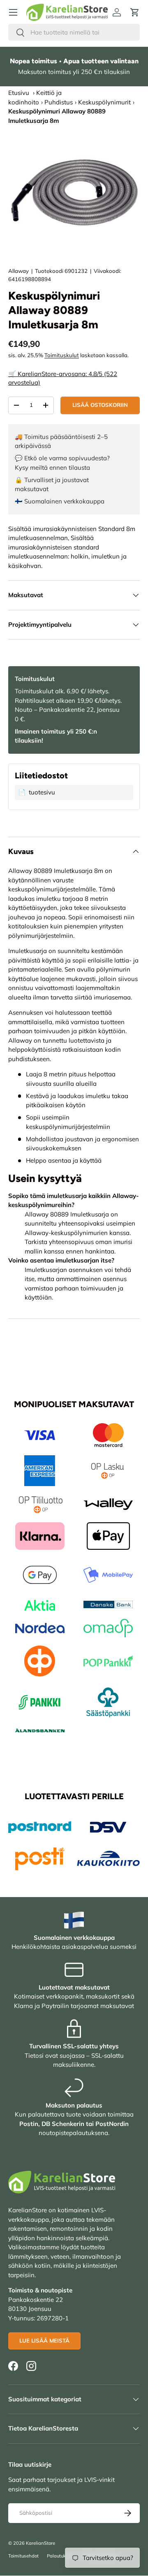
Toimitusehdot (23, 2556)
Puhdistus (59, 102)
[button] (135, 12)
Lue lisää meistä (44, 2341)
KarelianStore (40, 2543)
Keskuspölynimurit (104, 102)
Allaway (18, 271)
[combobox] (74, 32)
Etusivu (19, 93)
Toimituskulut (62, 355)
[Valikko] (13, 12)
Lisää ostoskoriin (100, 405)
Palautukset (60, 2556)
